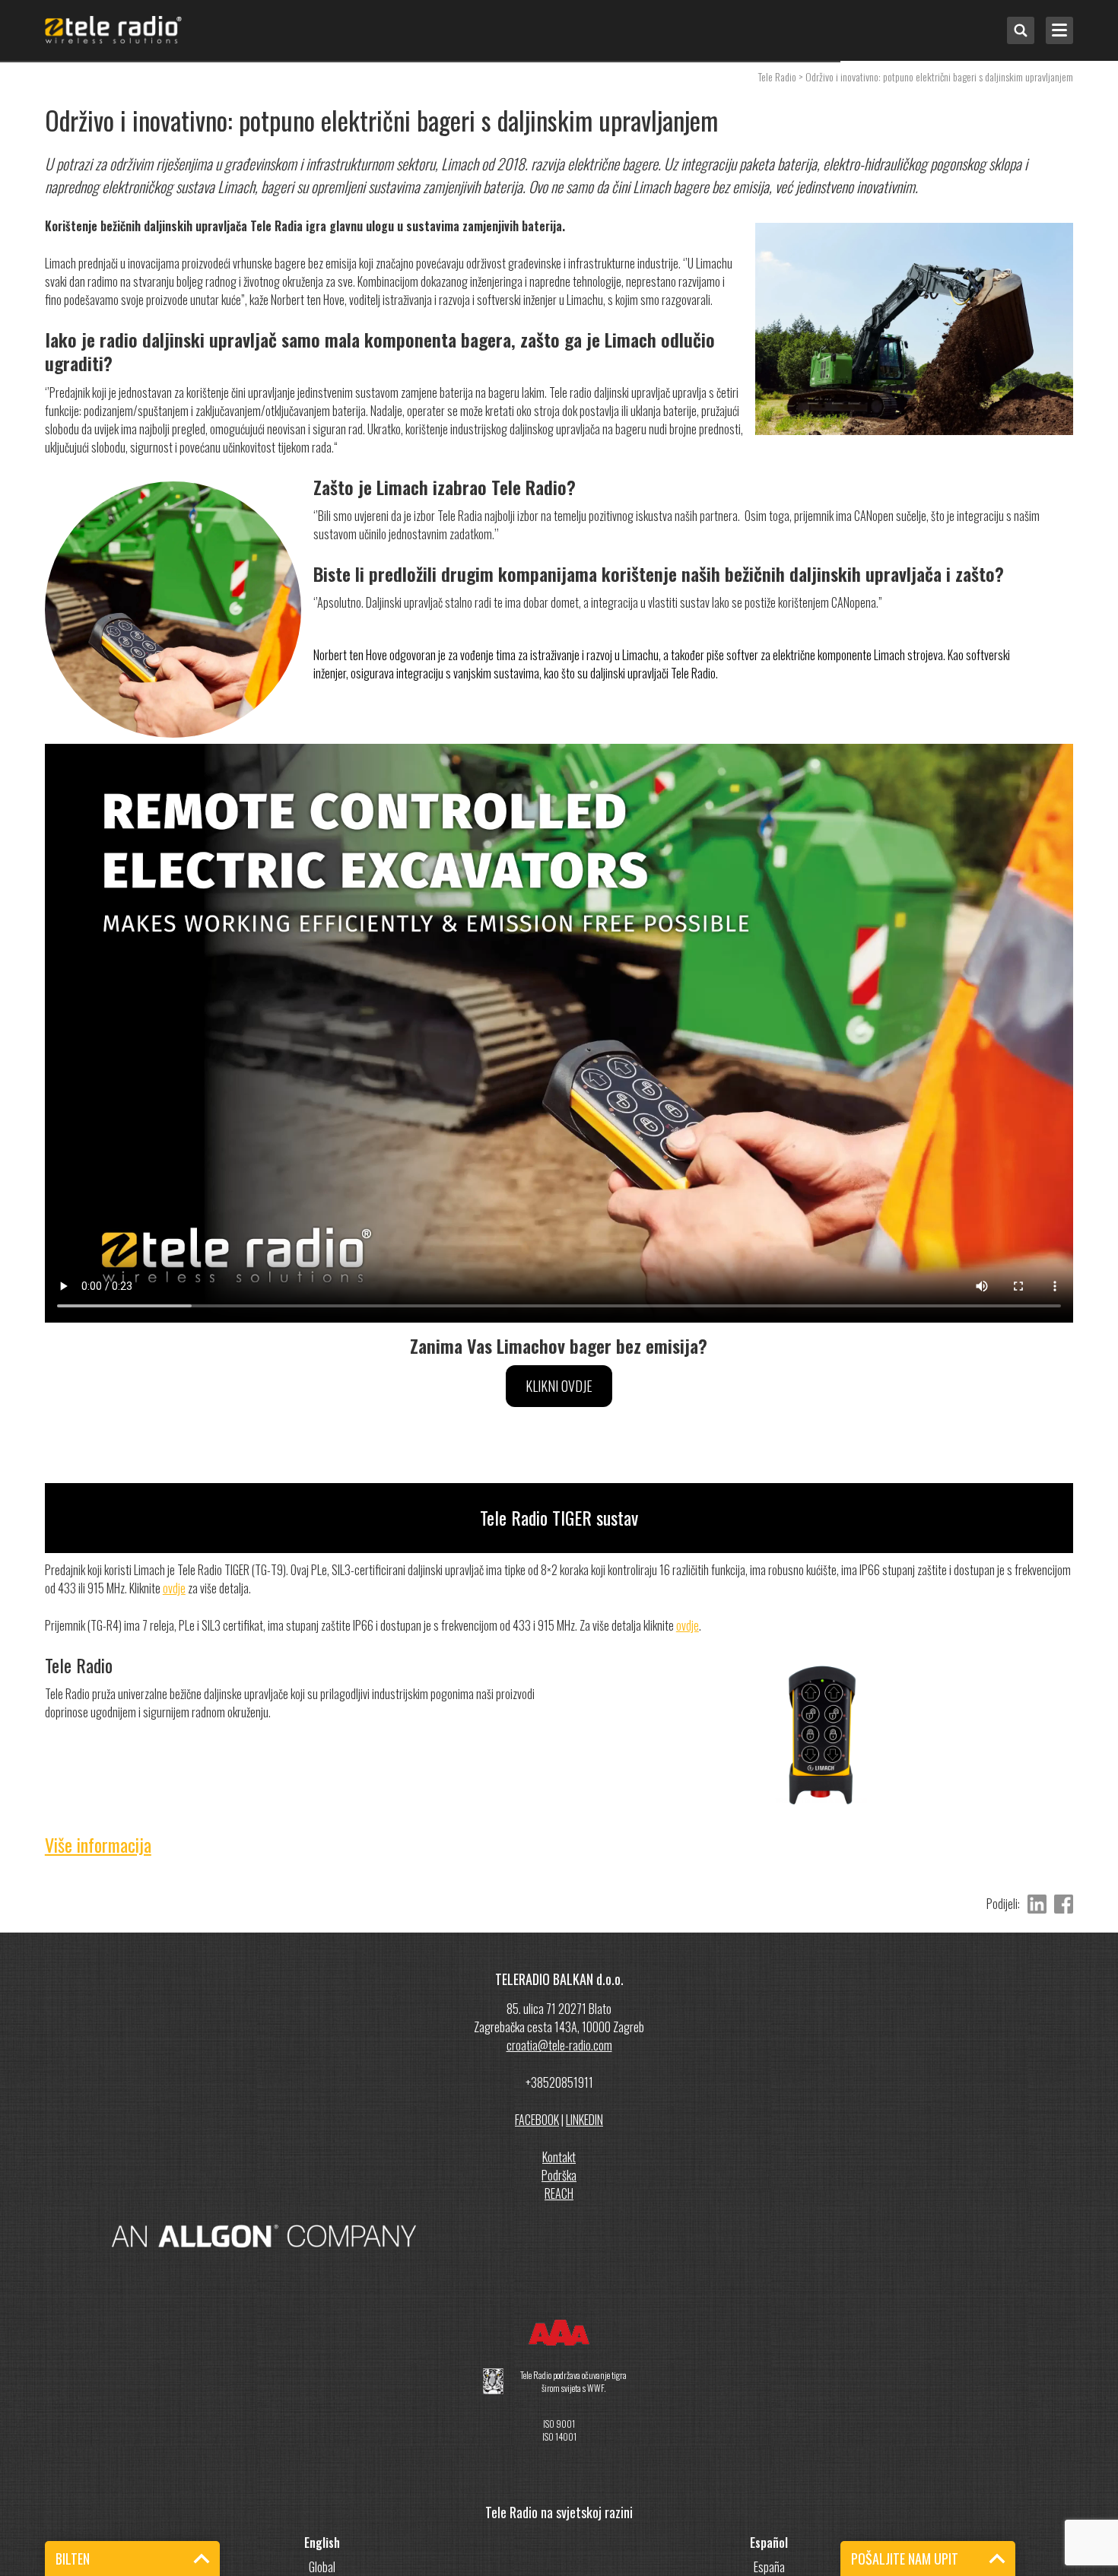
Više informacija (98, 1844)
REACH (559, 2193)
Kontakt (559, 2157)
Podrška (559, 2175)
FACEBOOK (537, 2120)
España (769, 2567)
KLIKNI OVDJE (559, 1386)
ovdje (174, 1588)
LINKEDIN (584, 2120)
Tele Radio (777, 76)
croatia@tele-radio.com (559, 2045)
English (322, 2543)
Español (769, 2543)
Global (322, 2567)
